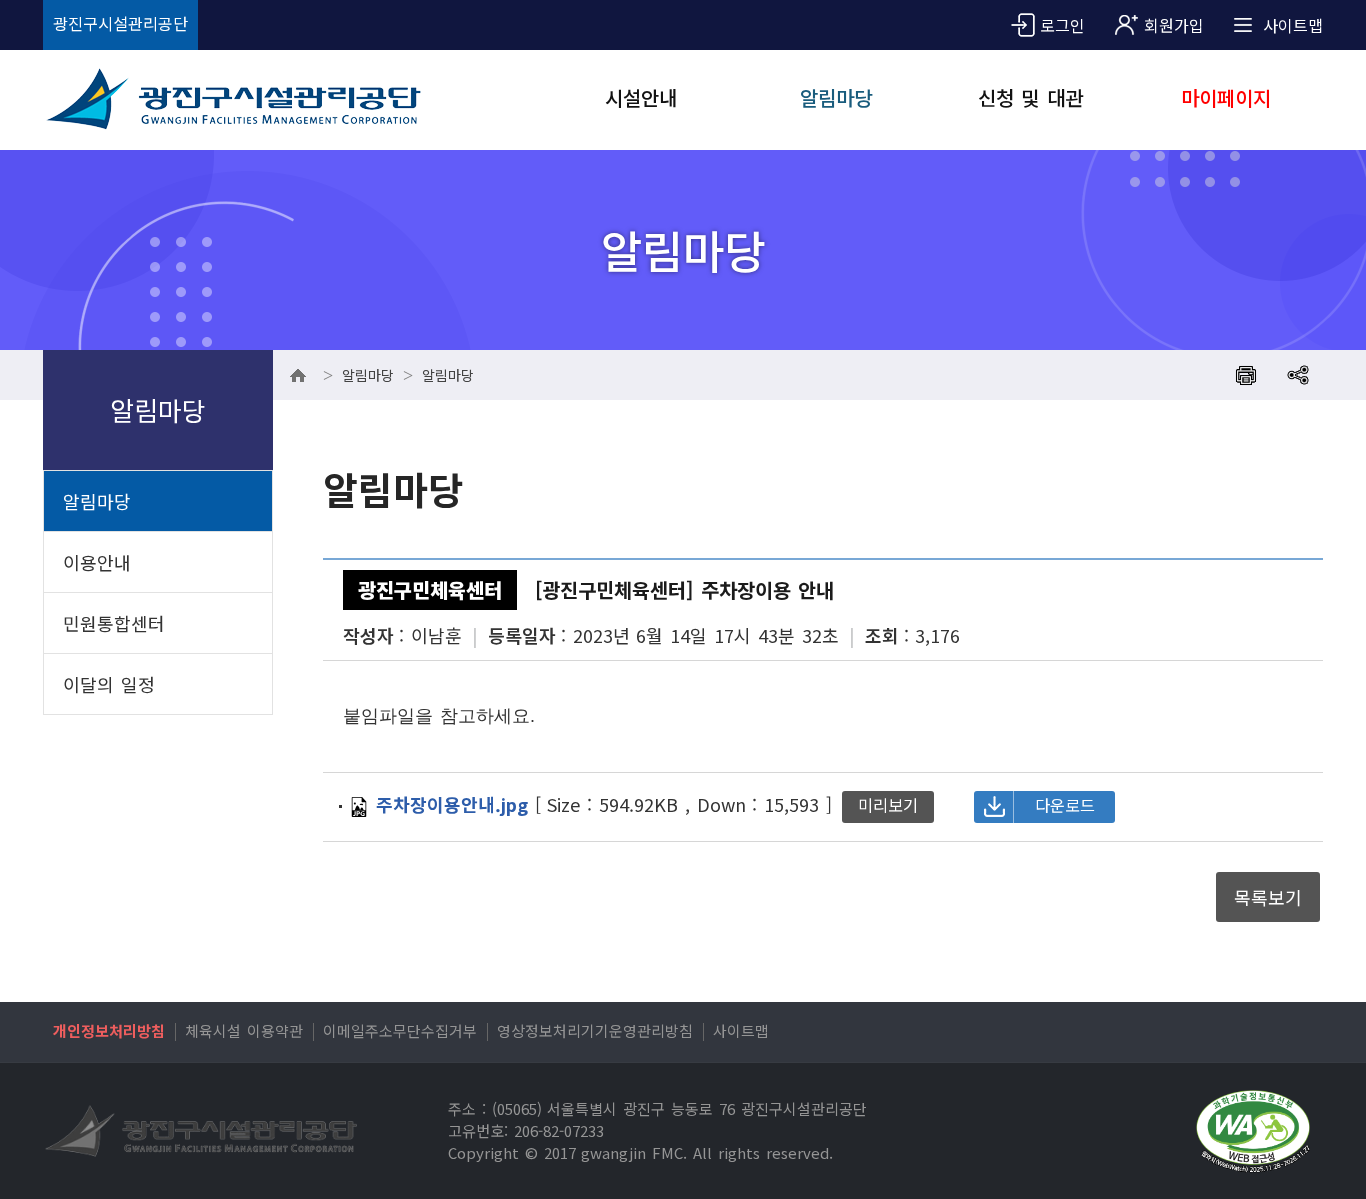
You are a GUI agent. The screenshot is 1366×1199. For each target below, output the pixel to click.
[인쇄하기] (1246, 375)
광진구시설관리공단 (120, 23)
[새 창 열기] (1253, 1131)
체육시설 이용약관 (244, 1030)
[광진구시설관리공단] (255, 100)
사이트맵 (741, 1030)
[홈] (298, 375)
